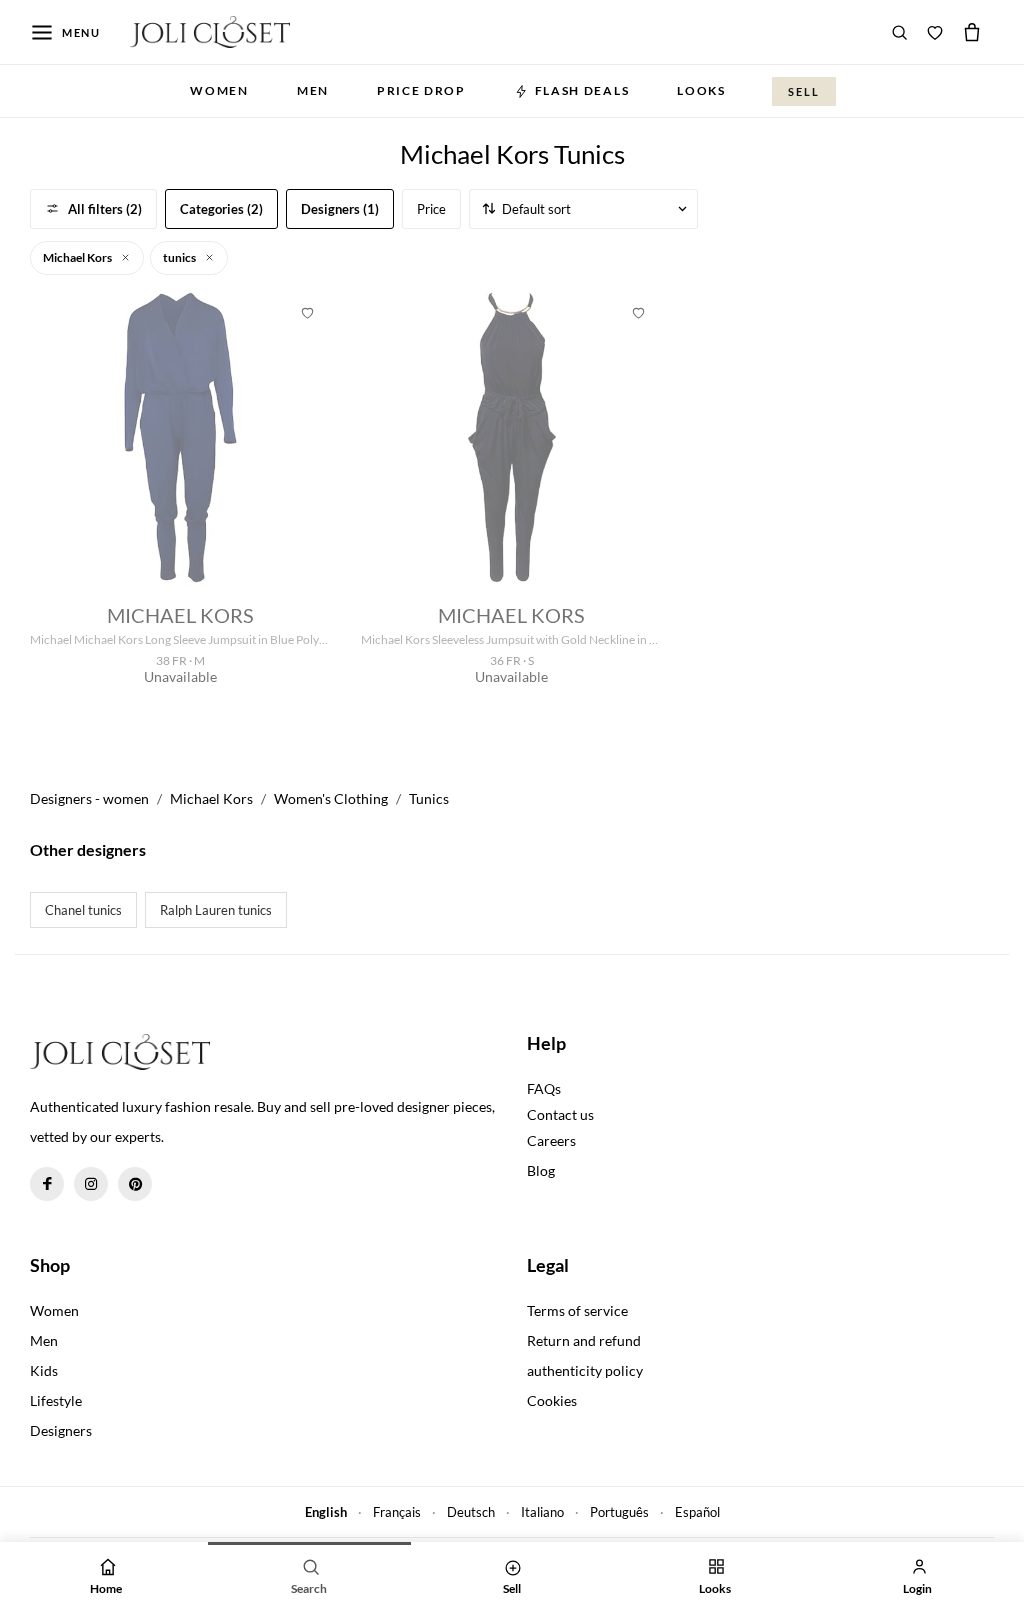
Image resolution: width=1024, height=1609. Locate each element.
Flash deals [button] (582, 90)
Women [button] (219, 90)
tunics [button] (180, 257)
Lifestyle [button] (56, 1400)
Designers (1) (340, 209)
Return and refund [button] (584, 1340)
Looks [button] (701, 90)
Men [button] (313, 90)
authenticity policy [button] (585, 1370)
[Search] (900, 32)
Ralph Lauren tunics (216, 910)
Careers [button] (551, 1140)
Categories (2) (221, 209)
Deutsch (471, 1512)
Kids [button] (44, 1370)
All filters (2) (105, 209)
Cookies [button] (552, 1400)
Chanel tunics (83, 910)
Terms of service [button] (577, 1310)
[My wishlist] (935, 32)
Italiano (542, 1512)
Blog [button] (541, 1170)
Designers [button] (61, 1430)
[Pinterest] (135, 1184)
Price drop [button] (421, 90)
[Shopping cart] (972, 32)
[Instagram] (91, 1184)
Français (397, 1512)
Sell (804, 91)
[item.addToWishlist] (307, 311)
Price (431, 209)
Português (619, 1512)
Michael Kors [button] (78, 257)
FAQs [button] (544, 1088)
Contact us (560, 1114)
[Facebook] (47, 1184)
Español (697, 1512)
